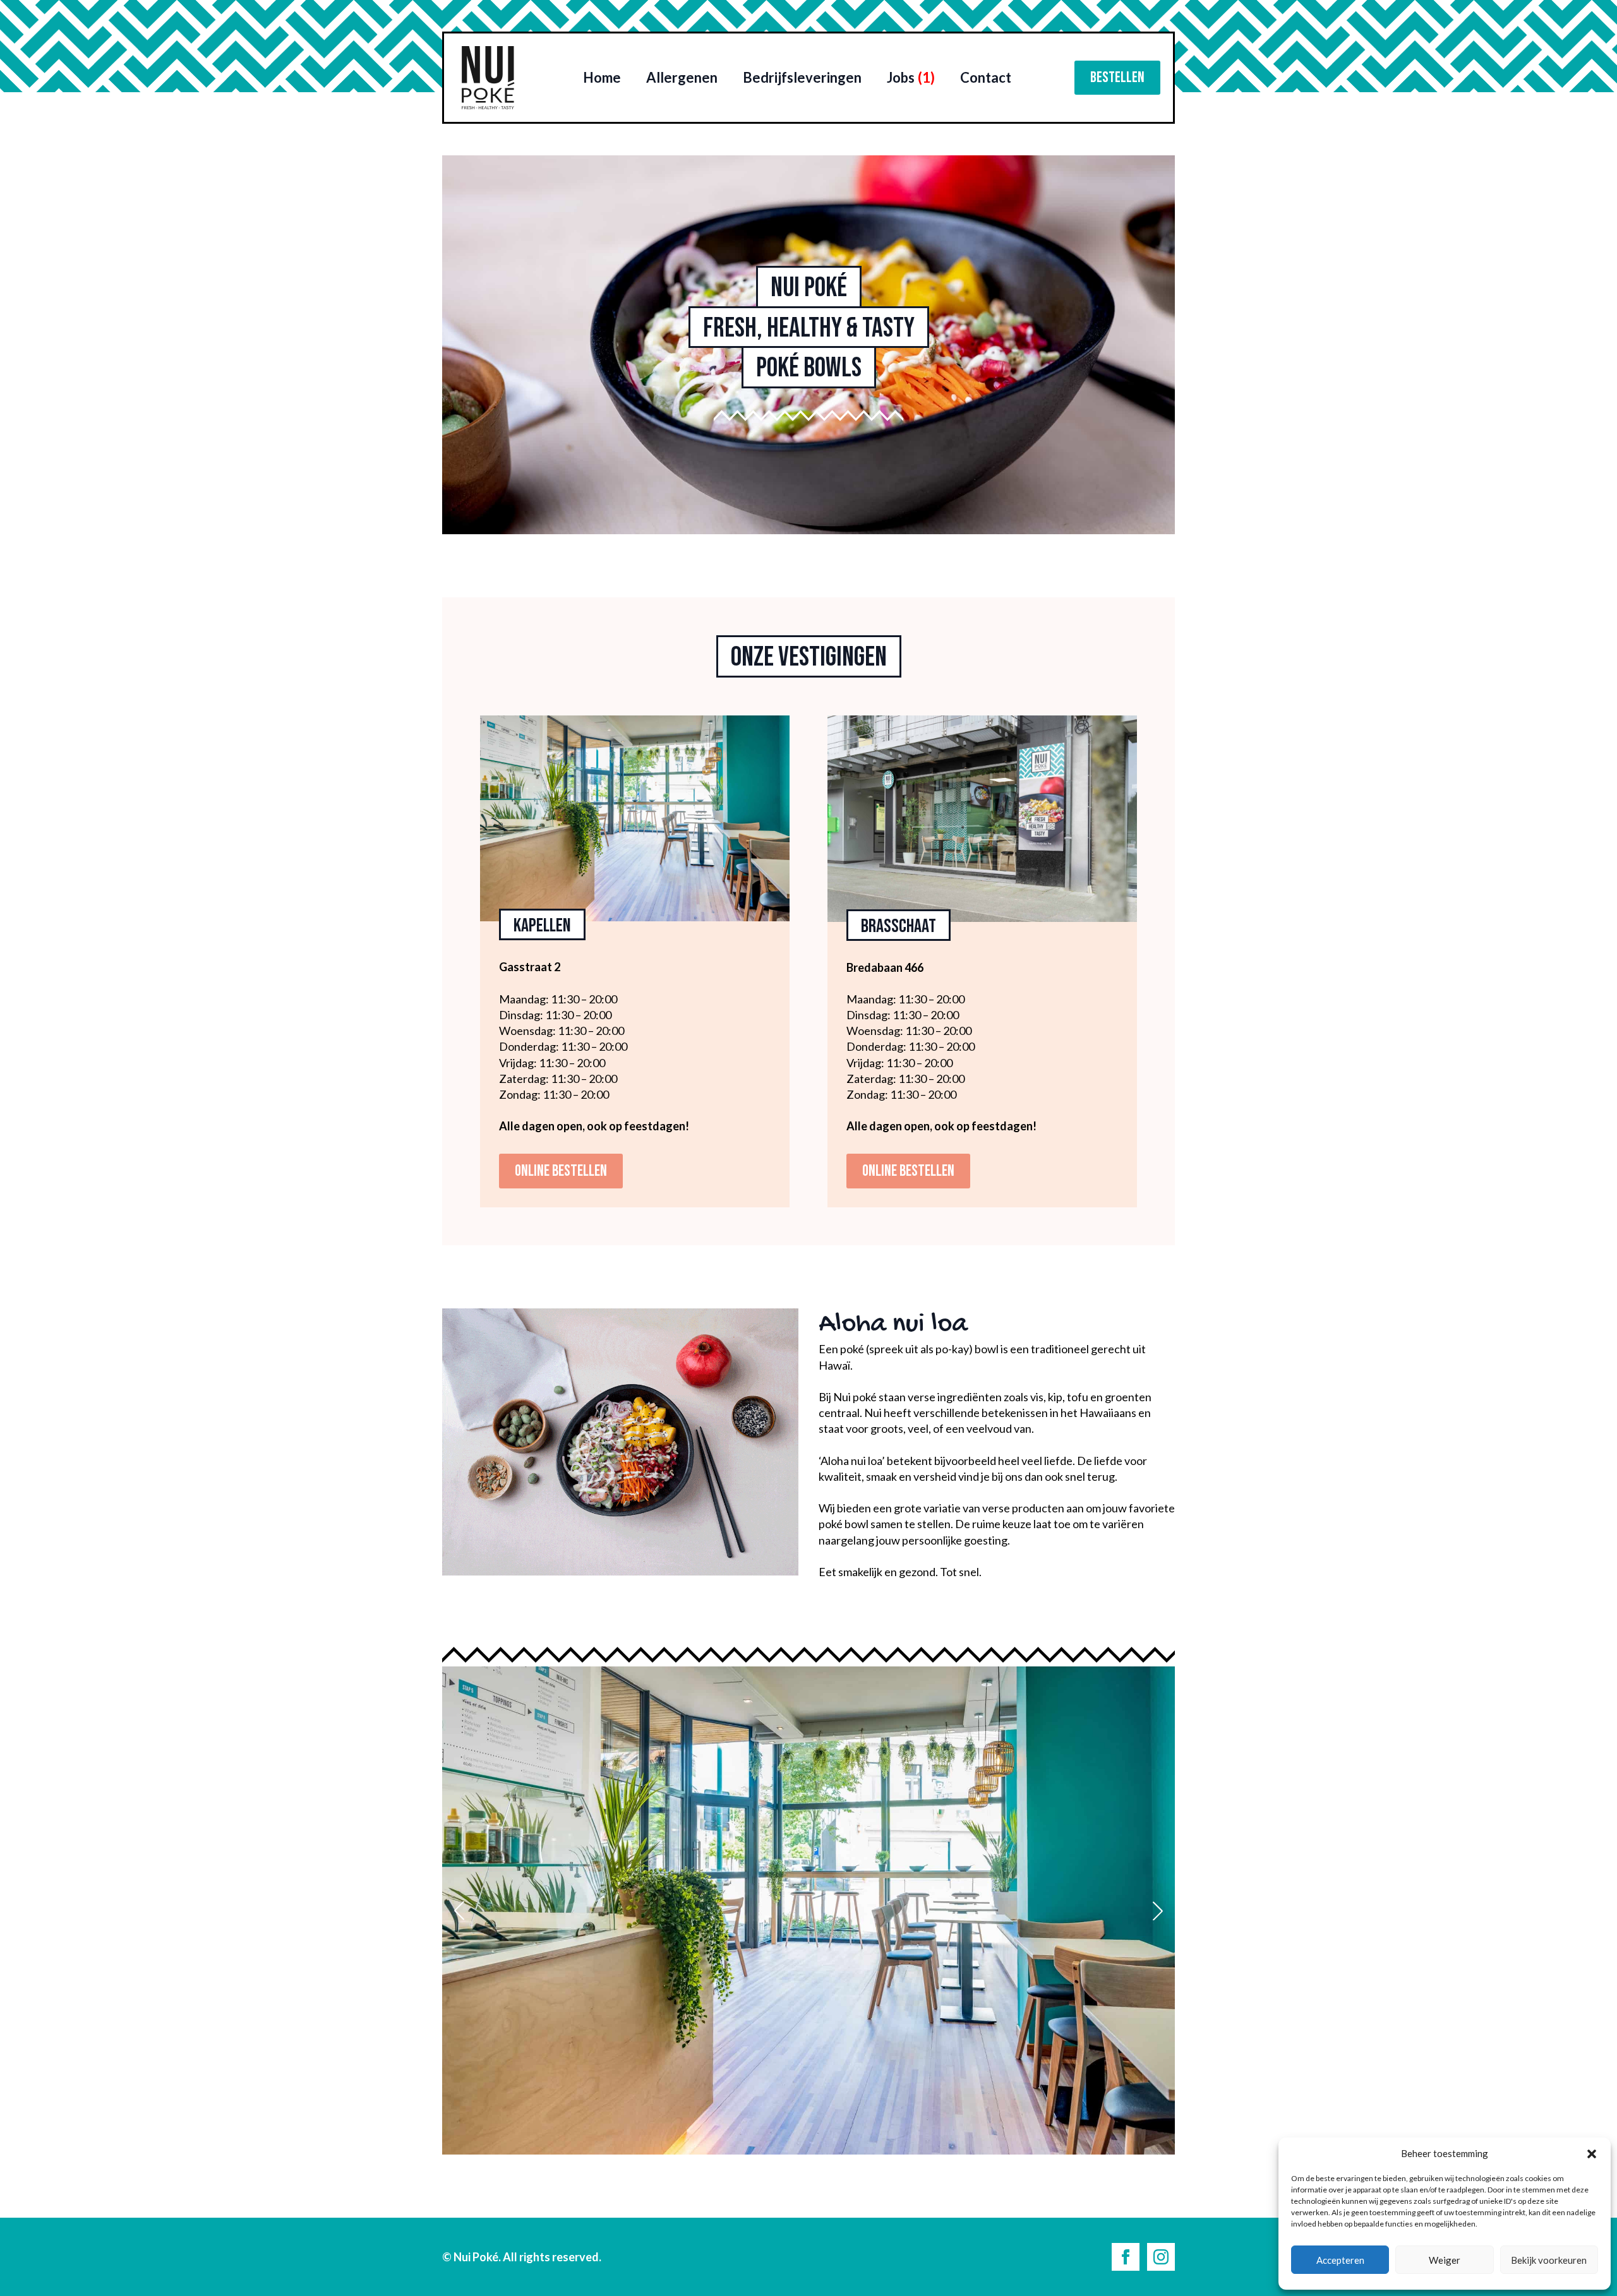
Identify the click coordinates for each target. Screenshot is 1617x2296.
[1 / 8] (808, 1910)
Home (602, 77)
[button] (1592, 2154)
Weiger (1445, 2260)
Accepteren (1340, 2260)
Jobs (911, 77)
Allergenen (682, 77)
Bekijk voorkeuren (1549, 2260)
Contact (986, 77)
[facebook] (1126, 2257)
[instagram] (1161, 2257)
